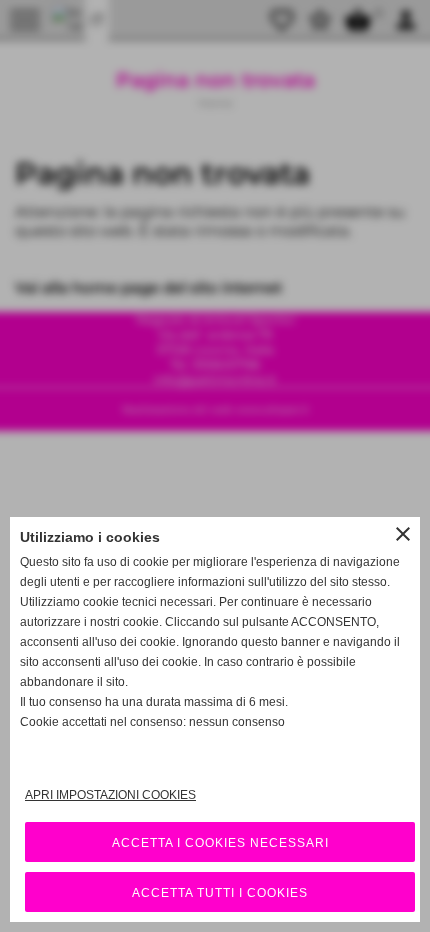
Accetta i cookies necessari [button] (220, 843)
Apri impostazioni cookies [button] (110, 795)
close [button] (403, 534)
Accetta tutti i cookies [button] (220, 893)
